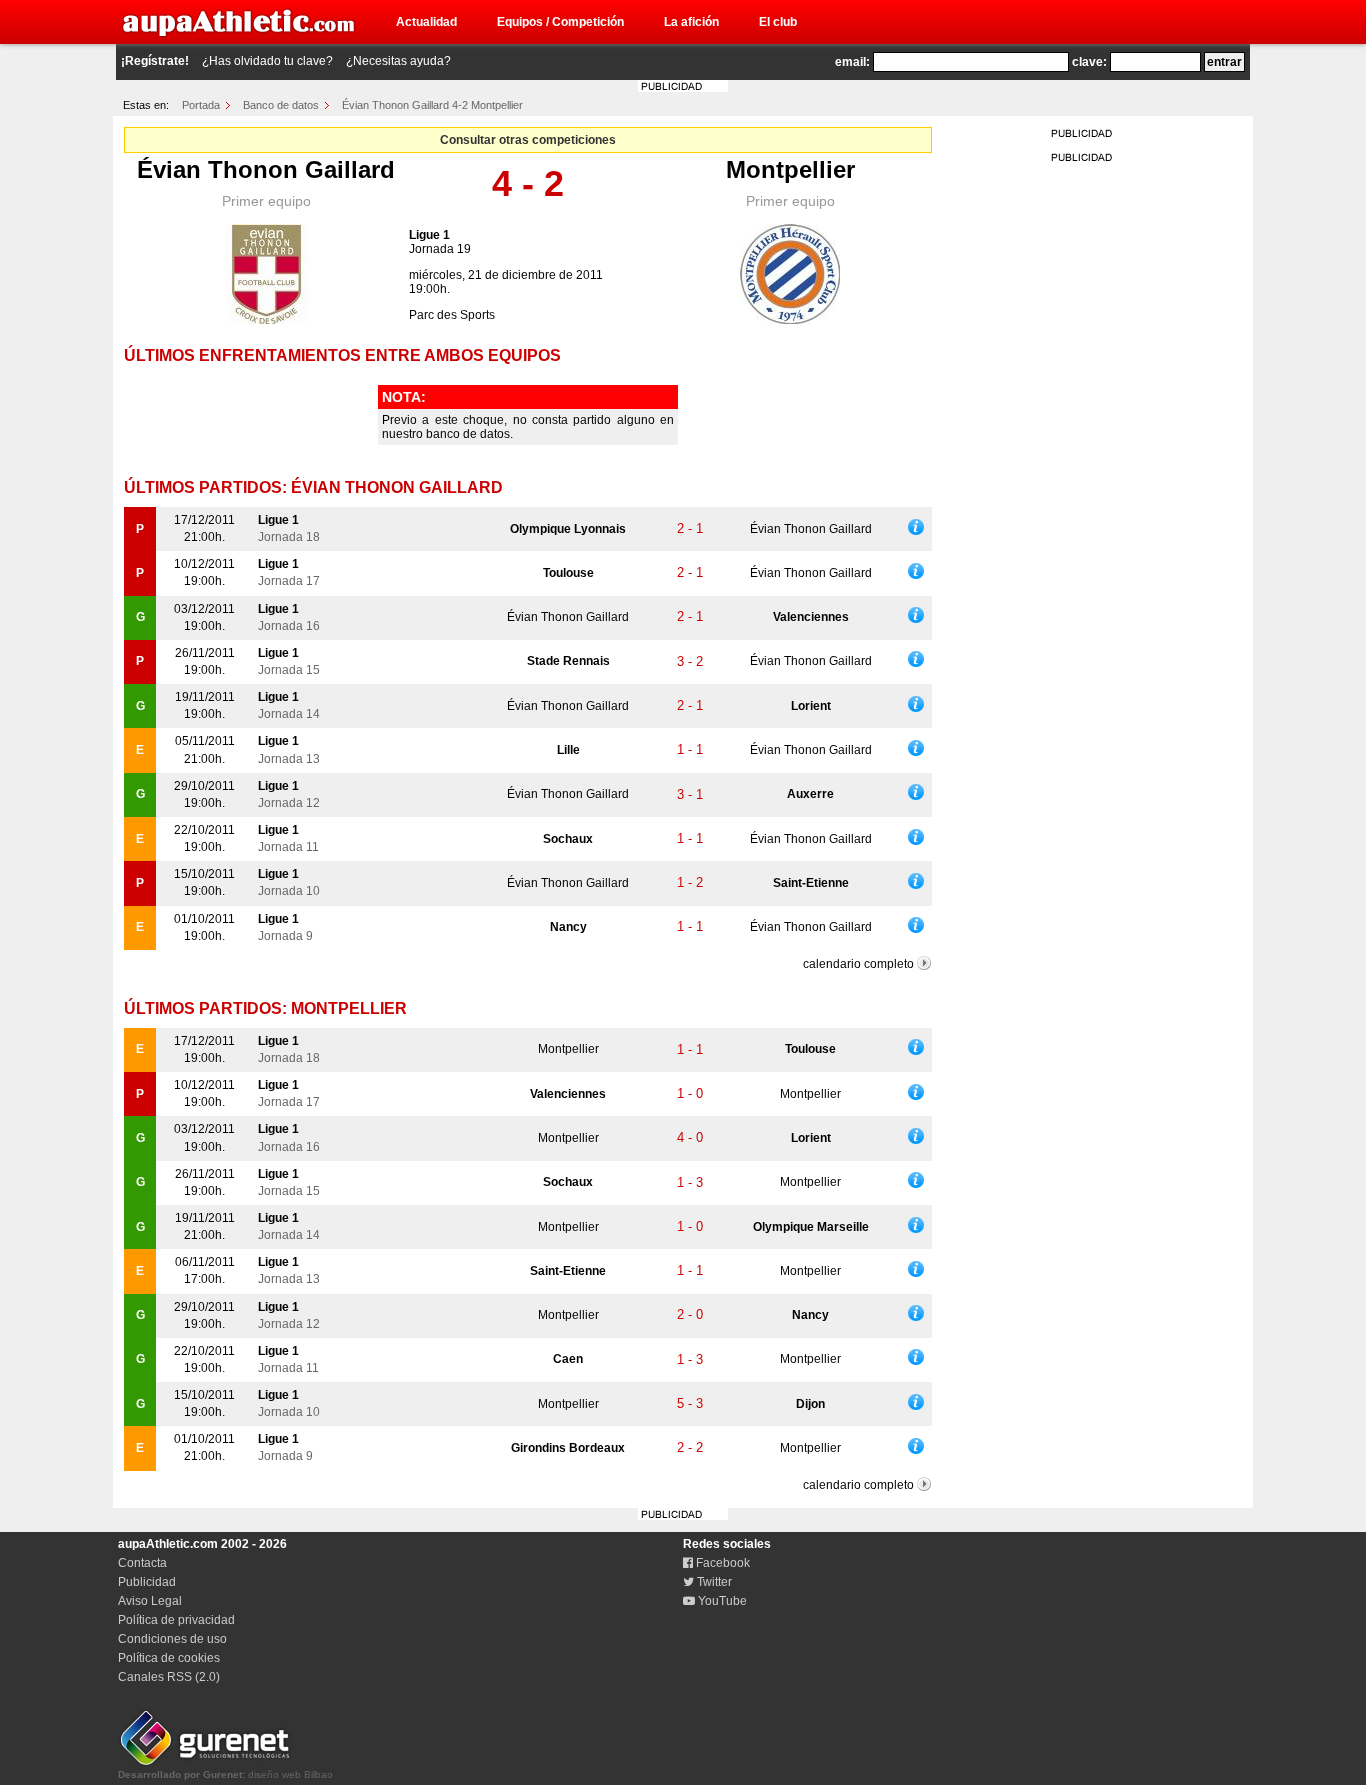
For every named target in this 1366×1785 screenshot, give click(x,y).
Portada (201, 105)
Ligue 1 (429, 235)
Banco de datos (281, 105)
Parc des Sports (452, 315)
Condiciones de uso (172, 1639)
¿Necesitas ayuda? (398, 61)
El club (778, 22)
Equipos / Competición (560, 22)
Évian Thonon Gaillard (266, 169)
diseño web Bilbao (225, 1774)
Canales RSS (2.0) (169, 1677)
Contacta (142, 1563)
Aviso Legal (150, 1601)
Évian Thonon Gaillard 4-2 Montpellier (432, 105)
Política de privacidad (176, 1620)
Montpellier (790, 169)
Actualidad (426, 22)
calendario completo (858, 964)
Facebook (721, 1563)
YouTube (721, 1601)
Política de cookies (169, 1658)
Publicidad (147, 1582)
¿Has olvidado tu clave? (267, 61)
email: (852, 62)
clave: (1089, 62)
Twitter (713, 1582)
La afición (691, 22)
